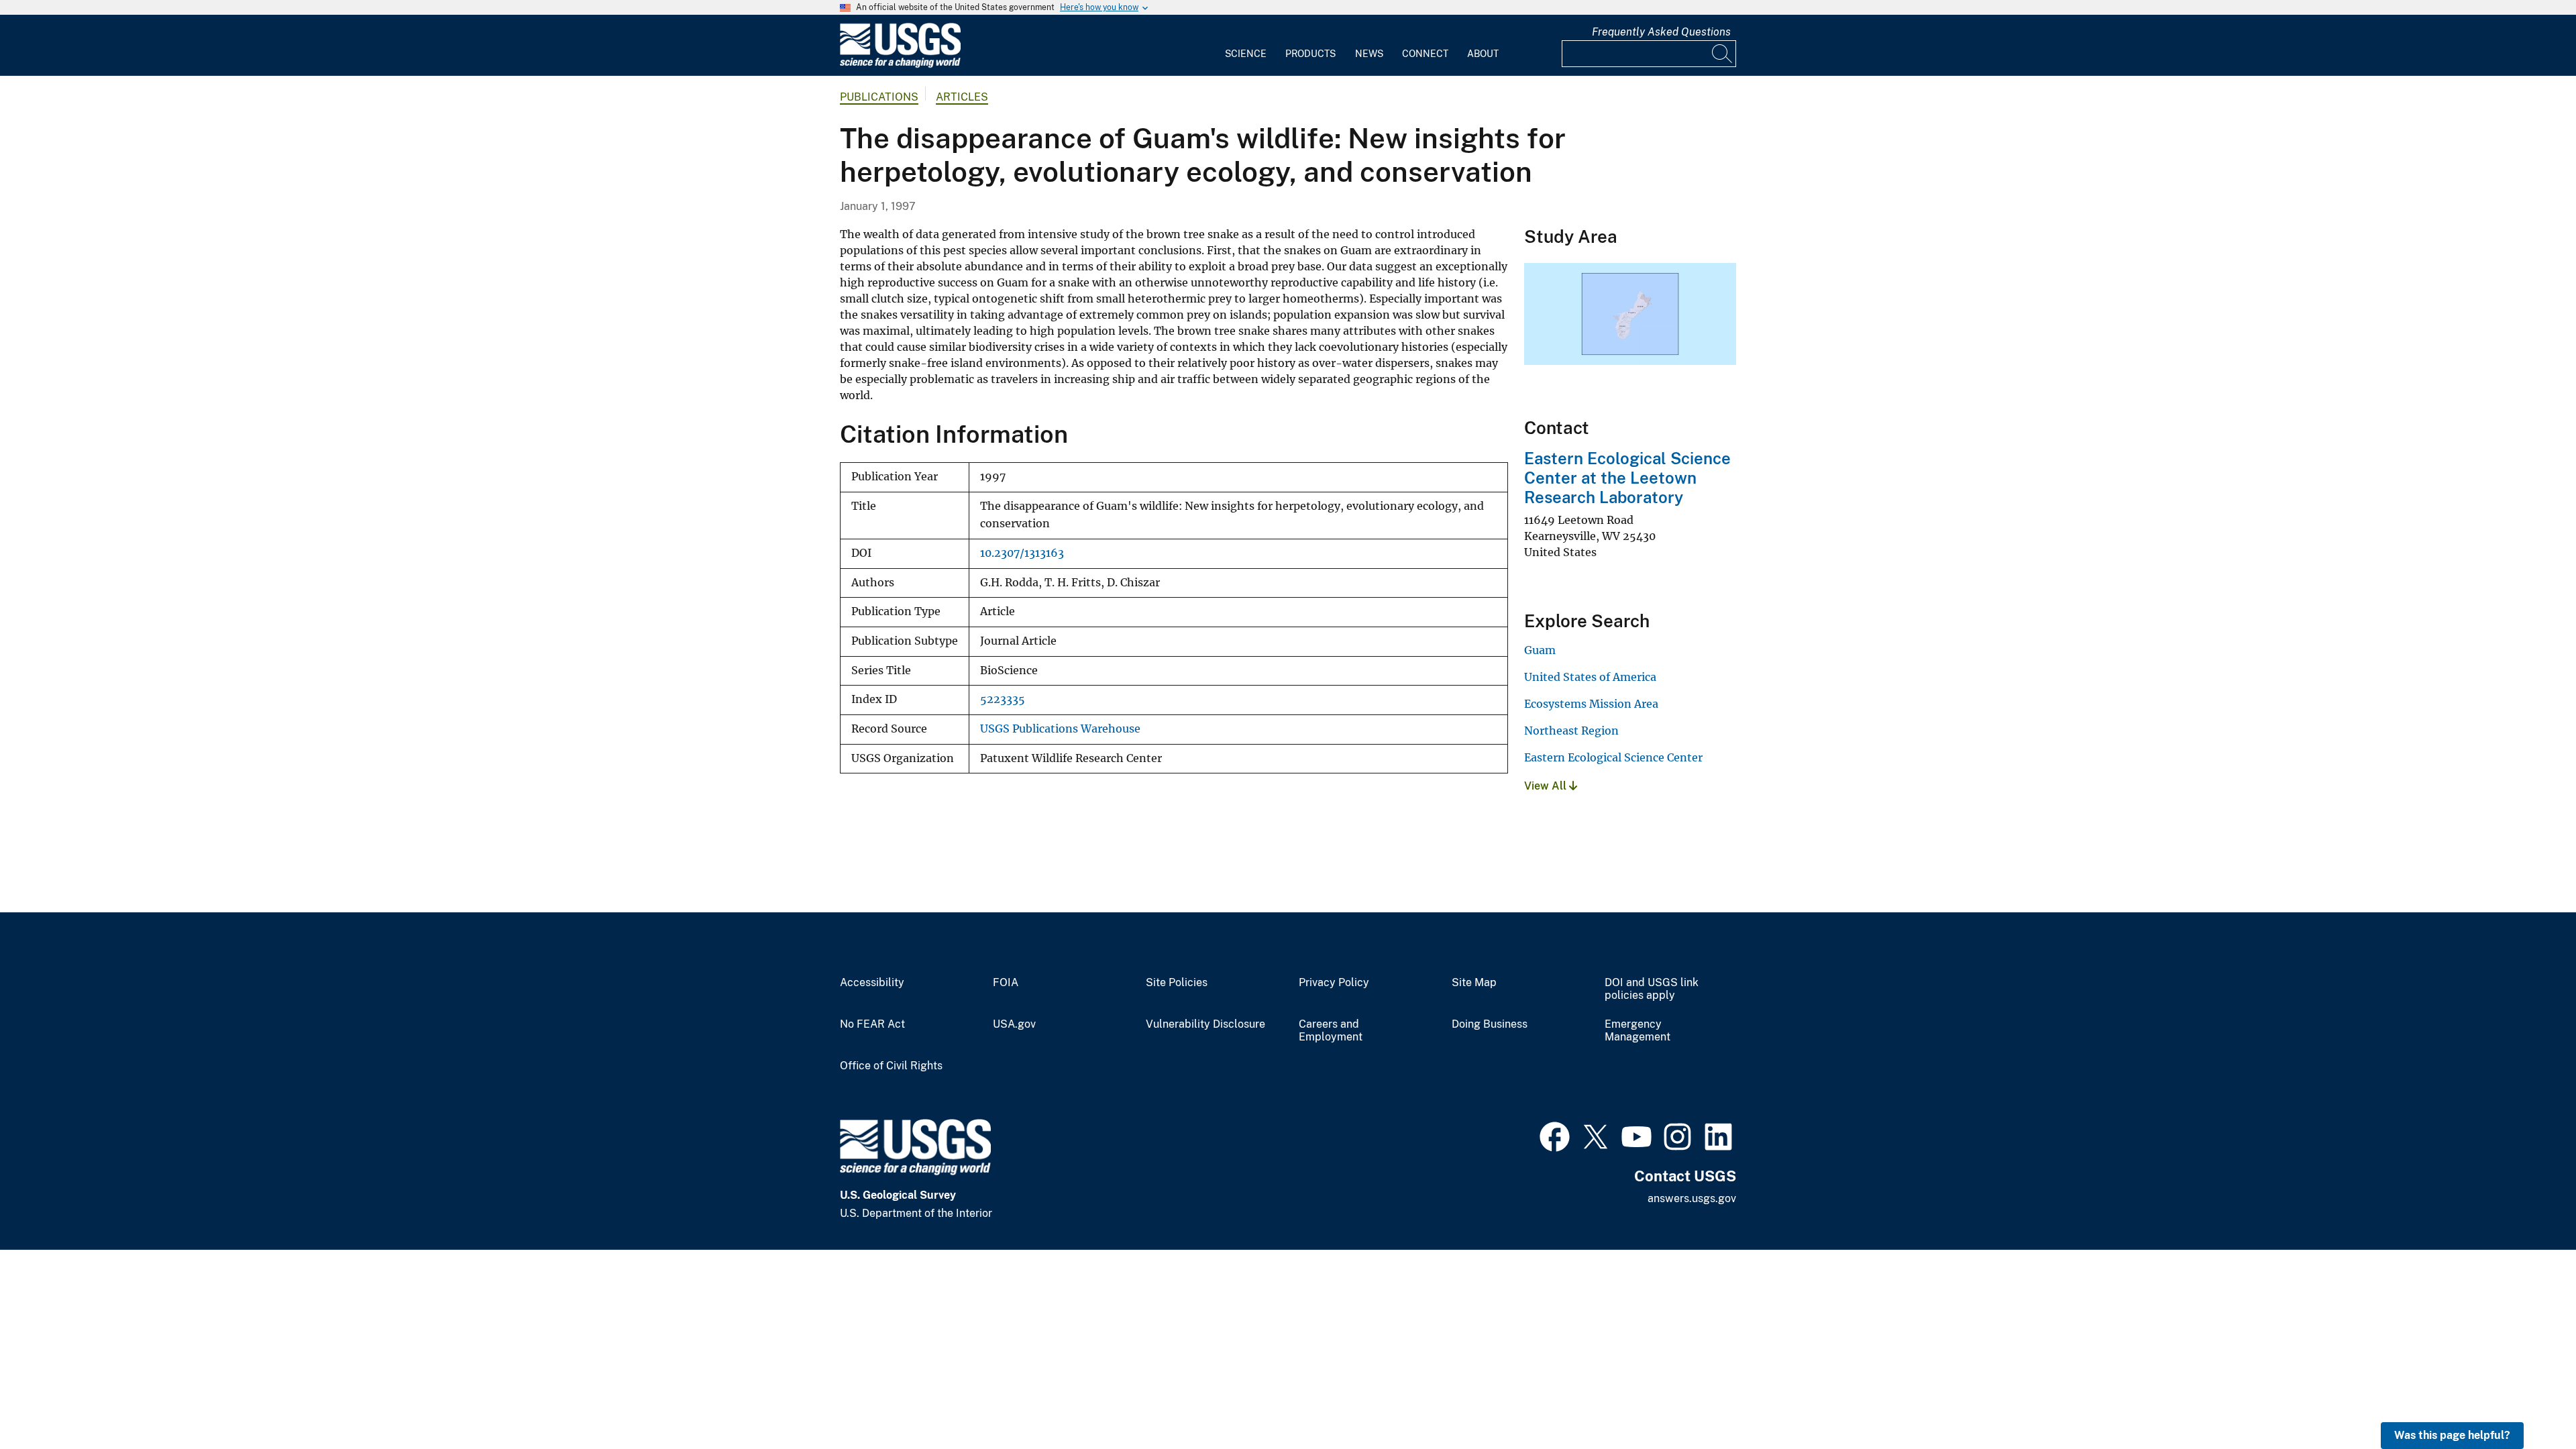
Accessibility (872, 983)
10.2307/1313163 (1022, 553)
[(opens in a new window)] (1555, 1135)
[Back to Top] (2527, 1400)
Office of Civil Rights (891, 1066)
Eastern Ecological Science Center (1613, 757)
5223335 (1003, 699)
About (1483, 54)
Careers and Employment (1331, 1031)
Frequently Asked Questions (1661, 32)
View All (1547, 786)
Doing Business (1490, 1024)
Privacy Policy (1334, 983)
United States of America (1590, 677)
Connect (1425, 54)
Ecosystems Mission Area (1591, 704)
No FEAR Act (872, 1024)
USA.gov (1014, 1024)
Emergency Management (1638, 1031)
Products (1310, 54)
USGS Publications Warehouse (1060, 729)
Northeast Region (1571, 731)
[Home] (900, 65)
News (1369, 54)
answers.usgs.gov (1692, 1198)
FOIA (1006, 983)
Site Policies (1177, 983)
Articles (962, 97)
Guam (1540, 650)
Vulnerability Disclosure (1205, 1024)
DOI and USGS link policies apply (1652, 989)
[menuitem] (1246, 46)
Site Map (1474, 983)
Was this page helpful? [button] (2452, 1435)
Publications (879, 97)
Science (1246, 54)
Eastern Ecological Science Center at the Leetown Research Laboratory (1627, 478)
